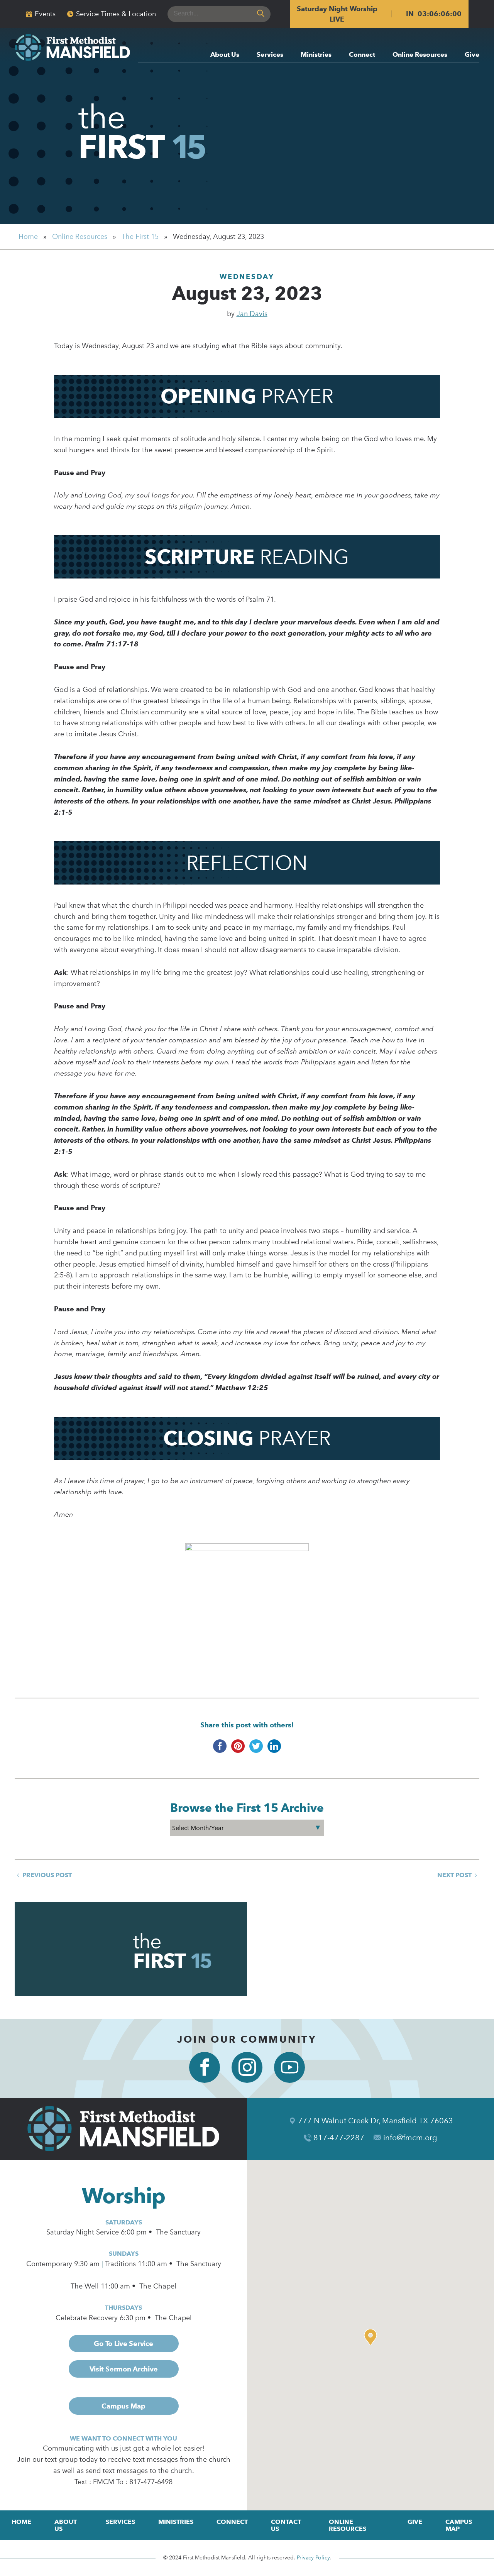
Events (45, 14)
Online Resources (420, 55)
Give (472, 55)
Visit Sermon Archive (124, 2369)
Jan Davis (252, 314)
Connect (362, 55)
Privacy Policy (313, 2558)
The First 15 (140, 237)
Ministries (316, 55)
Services (270, 55)
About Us (225, 55)
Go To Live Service (123, 2343)
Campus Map (123, 2406)
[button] (372, 2337)
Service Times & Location (116, 14)
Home (28, 237)
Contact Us (286, 2525)
